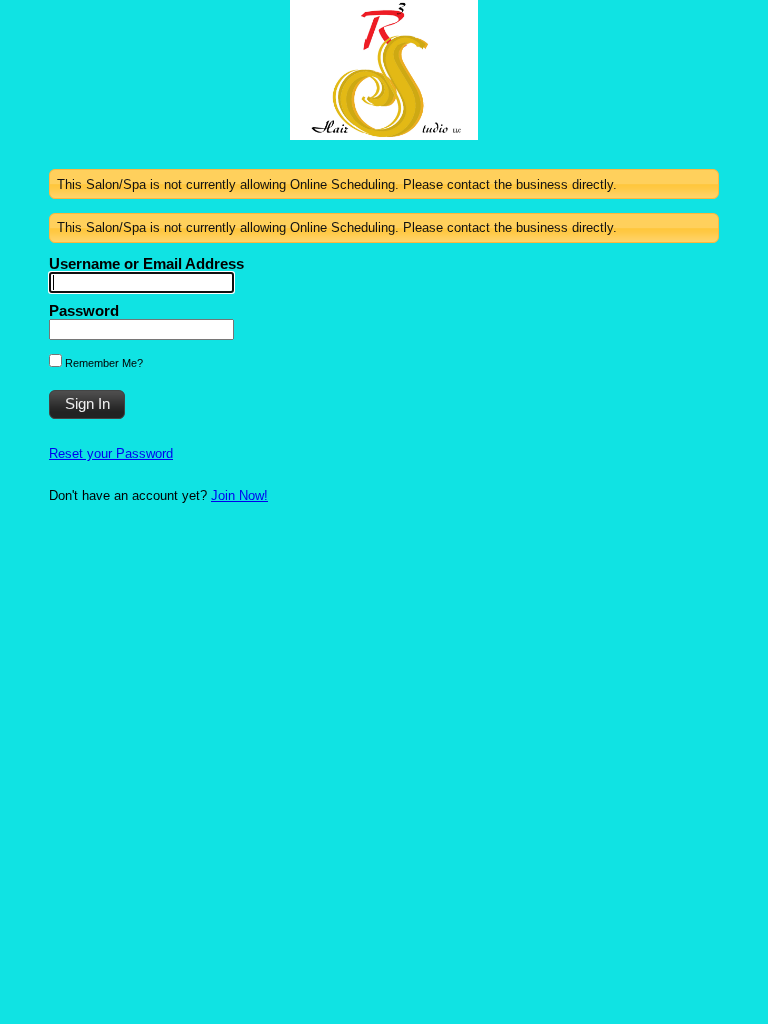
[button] (87, 405)
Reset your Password (111, 453)
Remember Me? (102, 363)
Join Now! (239, 495)
